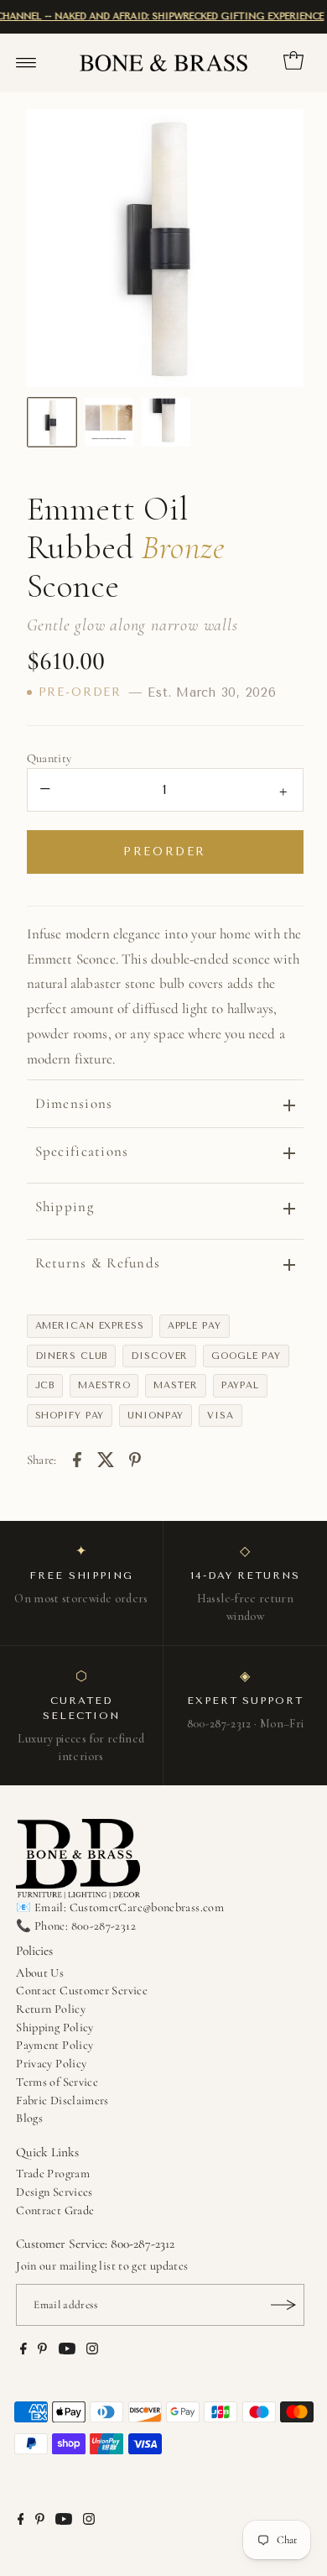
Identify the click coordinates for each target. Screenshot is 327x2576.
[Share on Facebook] (77, 1458)
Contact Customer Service (82, 1991)
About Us (40, 1973)
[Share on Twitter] (106, 1458)
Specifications (82, 1151)
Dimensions (74, 1103)
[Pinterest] (42, 2351)
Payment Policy (54, 2045)
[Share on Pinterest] (135, 1458)
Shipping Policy (54, 2027)
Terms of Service (57, 2082)
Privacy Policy (51, 2064)
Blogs (29, 2118)
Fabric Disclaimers (62, 2101)
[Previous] (54, 248)
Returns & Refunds (98, 1263)
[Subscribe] (283, 2305)
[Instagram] (92, 2351)
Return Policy (51, 2009)
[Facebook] (23, 2351)
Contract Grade (55, 2210)
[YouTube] (67, 2351)
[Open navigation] (26, 63)
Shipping (65, 1207)
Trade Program (53, 2174)
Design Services (54, 2192)
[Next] (277, 248)
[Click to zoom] (277, 136)
